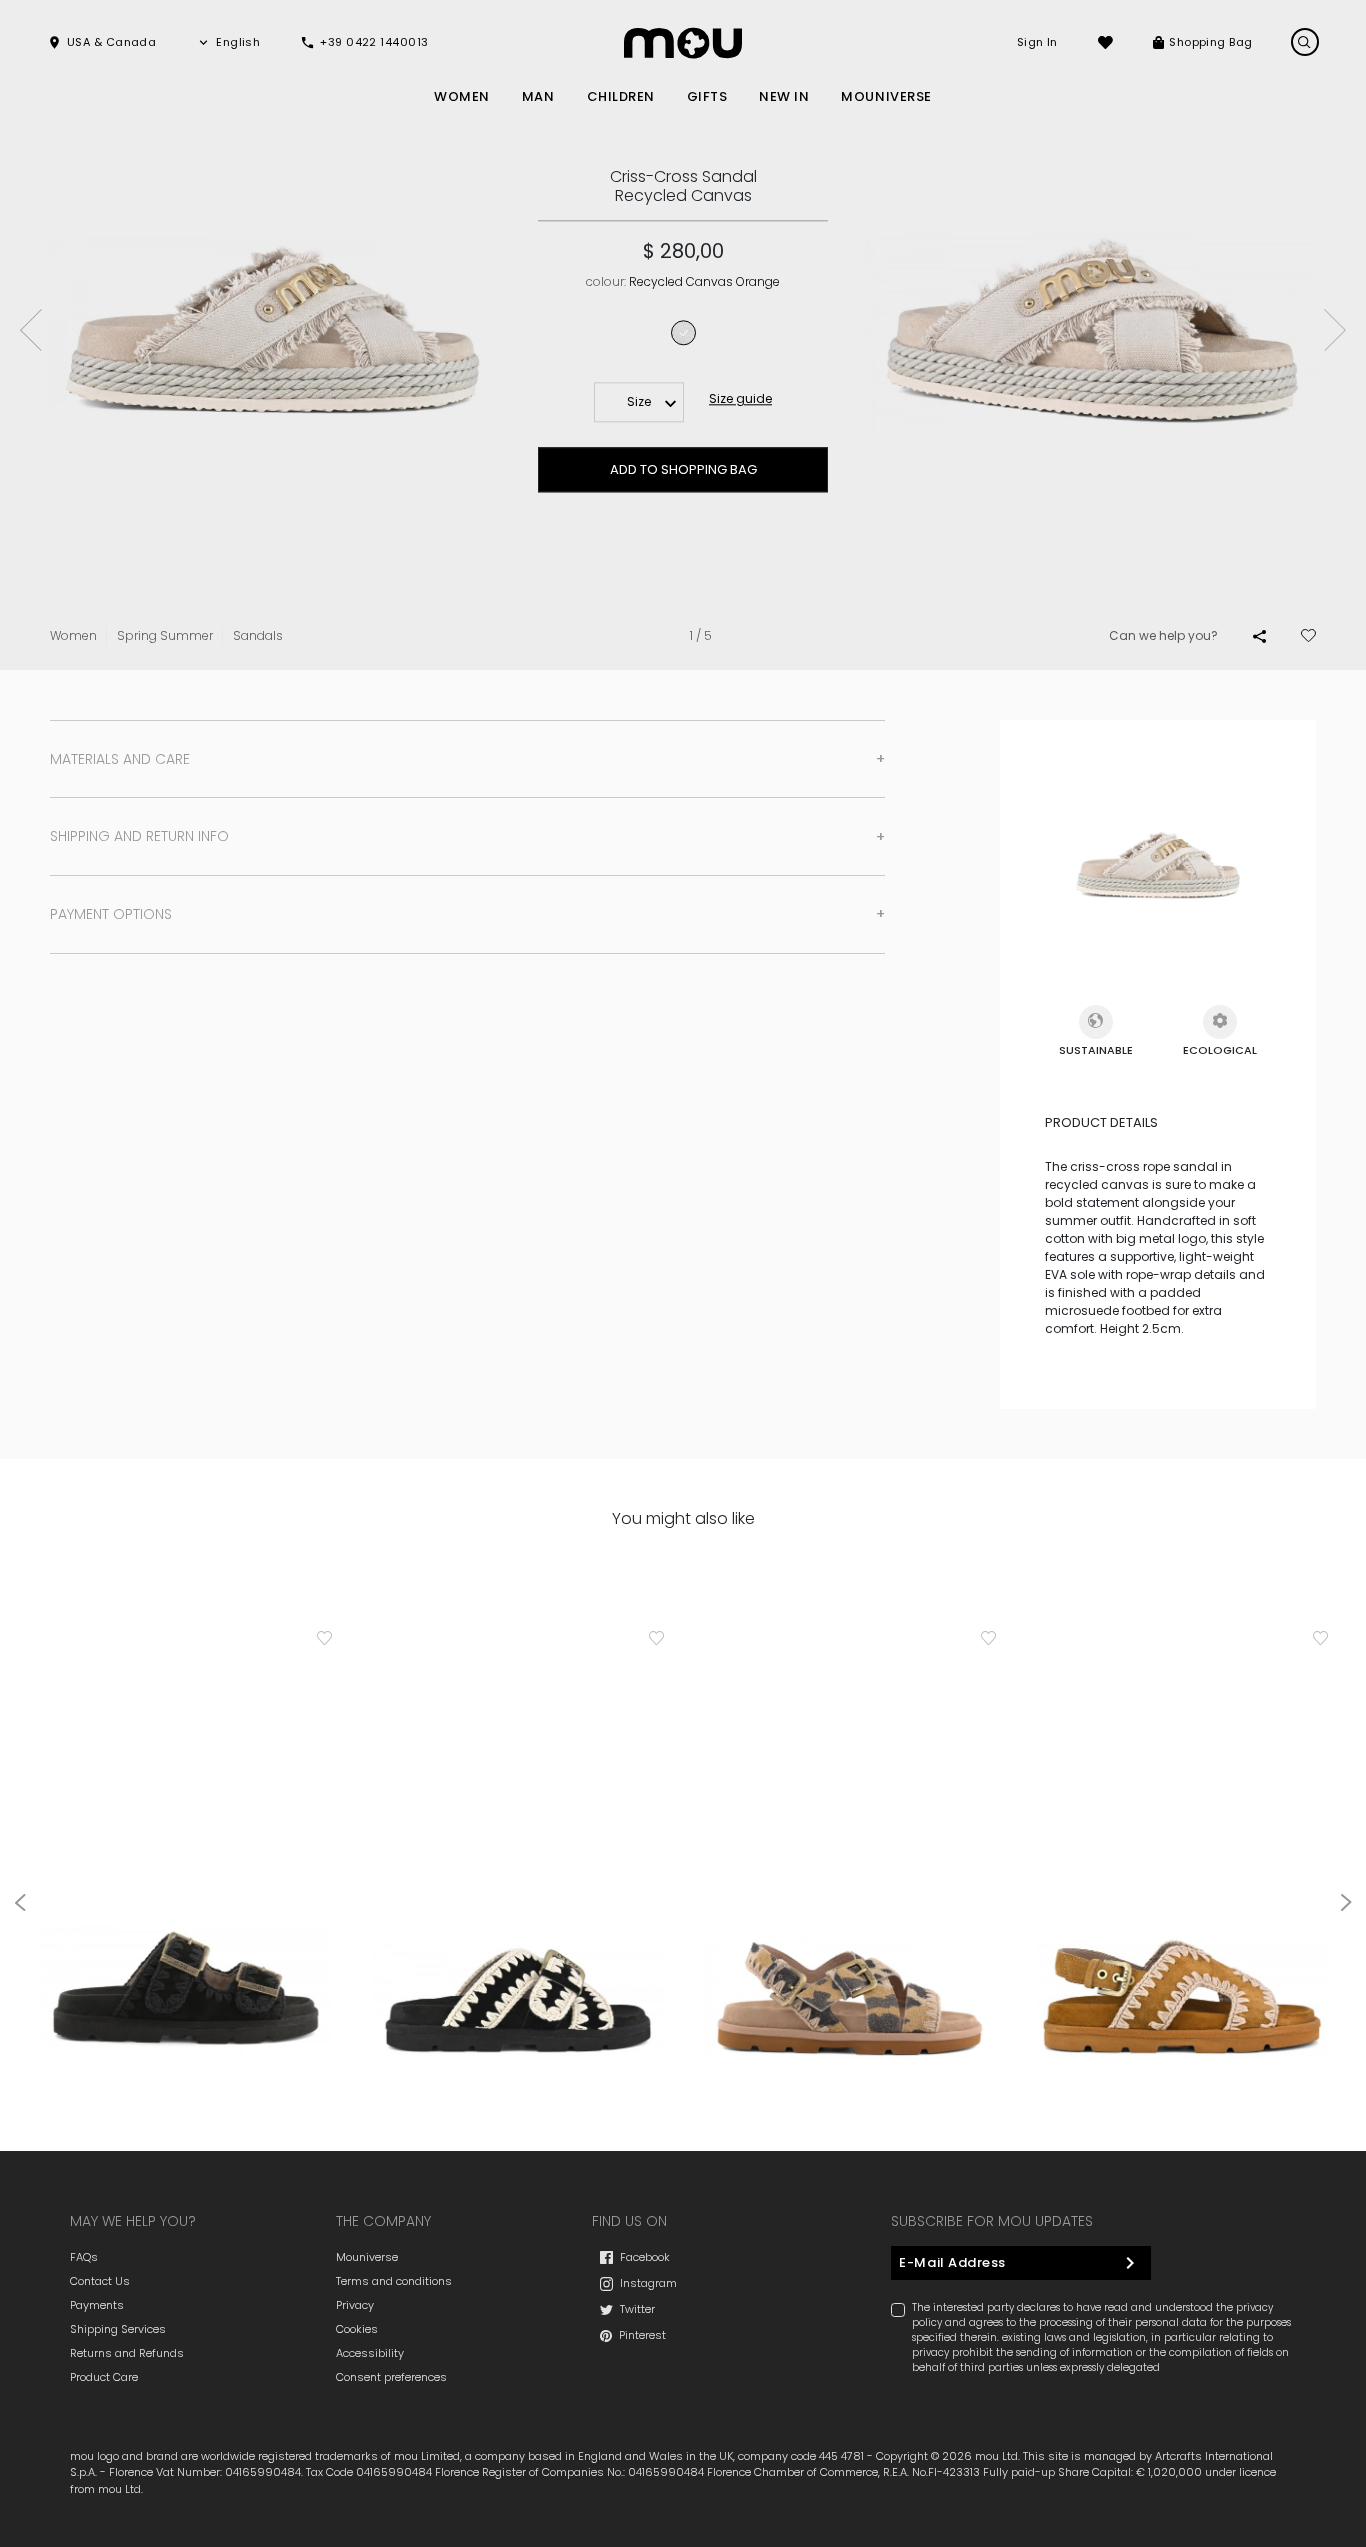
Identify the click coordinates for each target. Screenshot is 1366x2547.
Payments (97, 2305)
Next (1335, 330)
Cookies (357, 2329)
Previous (31, 330)
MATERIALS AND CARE (120, 759)
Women (462, 96)
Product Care (104, 2377)
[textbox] (639, 402)
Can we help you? (1163, 635)
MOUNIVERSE (886, 96)
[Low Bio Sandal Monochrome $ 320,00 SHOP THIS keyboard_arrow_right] (186, 1853)
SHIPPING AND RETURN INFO (139, 836)
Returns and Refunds (127, 2353)
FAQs (84, 2257)
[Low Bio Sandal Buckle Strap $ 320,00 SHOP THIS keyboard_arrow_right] (518, 1853)
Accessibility (370, 2353)
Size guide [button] (740, 398)
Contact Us (100, 2281)
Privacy (355, 2305)
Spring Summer (165, 635)
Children (621, 96)
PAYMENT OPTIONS (111, 914)
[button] (101, 42)
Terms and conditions (394, 2281)
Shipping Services (118, 2329)
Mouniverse (367, 2257)
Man (538, 96)
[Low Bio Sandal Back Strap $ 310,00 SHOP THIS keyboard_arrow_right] (1182, 1853)
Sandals (258, 635)
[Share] (1259, 636)
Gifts (707, 96)
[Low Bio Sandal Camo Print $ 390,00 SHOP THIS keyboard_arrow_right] (850, 1853)
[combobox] (639, 402)
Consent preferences (391, 2377)
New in (784, 96)
